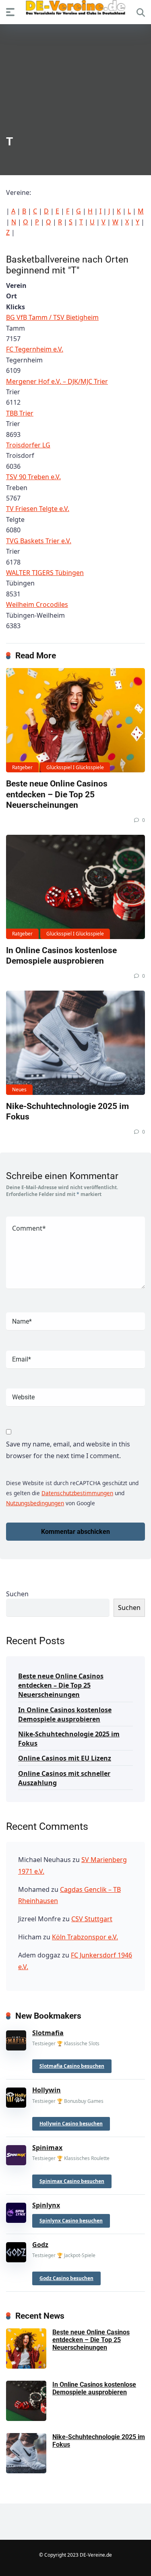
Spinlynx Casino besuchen (71, 2221)
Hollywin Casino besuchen (71, 2124)
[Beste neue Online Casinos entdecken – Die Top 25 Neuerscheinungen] (75, 720)
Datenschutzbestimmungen (77, 1493)
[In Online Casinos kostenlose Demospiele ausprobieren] (75, 887)
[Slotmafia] (16, 2039)
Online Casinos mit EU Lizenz (65, 1758)
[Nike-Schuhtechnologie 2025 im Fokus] (75, 1043)
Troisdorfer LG (28, 445)
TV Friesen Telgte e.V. (38, 509)
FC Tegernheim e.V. (35, 349)
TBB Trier (20, 413)
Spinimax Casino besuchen (72, 2181)
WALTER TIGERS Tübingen (45, 573)
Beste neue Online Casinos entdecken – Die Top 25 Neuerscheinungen (57, 794)
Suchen (17, 1594)
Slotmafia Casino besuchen (72, 2066)
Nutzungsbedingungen (35, 1503)
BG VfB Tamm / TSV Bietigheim (52, 317)
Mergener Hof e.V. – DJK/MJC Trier (57, 381)
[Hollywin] (16, 2096)
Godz (40, 2245)
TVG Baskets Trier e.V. (39, 541)
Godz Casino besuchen (66, 2278)
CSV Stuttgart (92, 1919)
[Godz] (16, 2251)
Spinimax (47, 2148)
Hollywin (47, 2090)
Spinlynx (46, 2205)
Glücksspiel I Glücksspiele (75, 767)
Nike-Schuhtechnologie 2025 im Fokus (69, 1739)
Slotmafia (48, 2033)
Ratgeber (22, 767)
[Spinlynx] (16, 2211)
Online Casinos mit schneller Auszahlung (64, 1778)
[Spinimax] (16, 2154)
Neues (19, 1089)
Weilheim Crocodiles (37, 604)
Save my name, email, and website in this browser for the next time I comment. (68, 1450)
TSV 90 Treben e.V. (33, 477)
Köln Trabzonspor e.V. (85, 1937)
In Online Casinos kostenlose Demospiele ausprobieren (61, 956)
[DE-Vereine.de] (76, 9)
